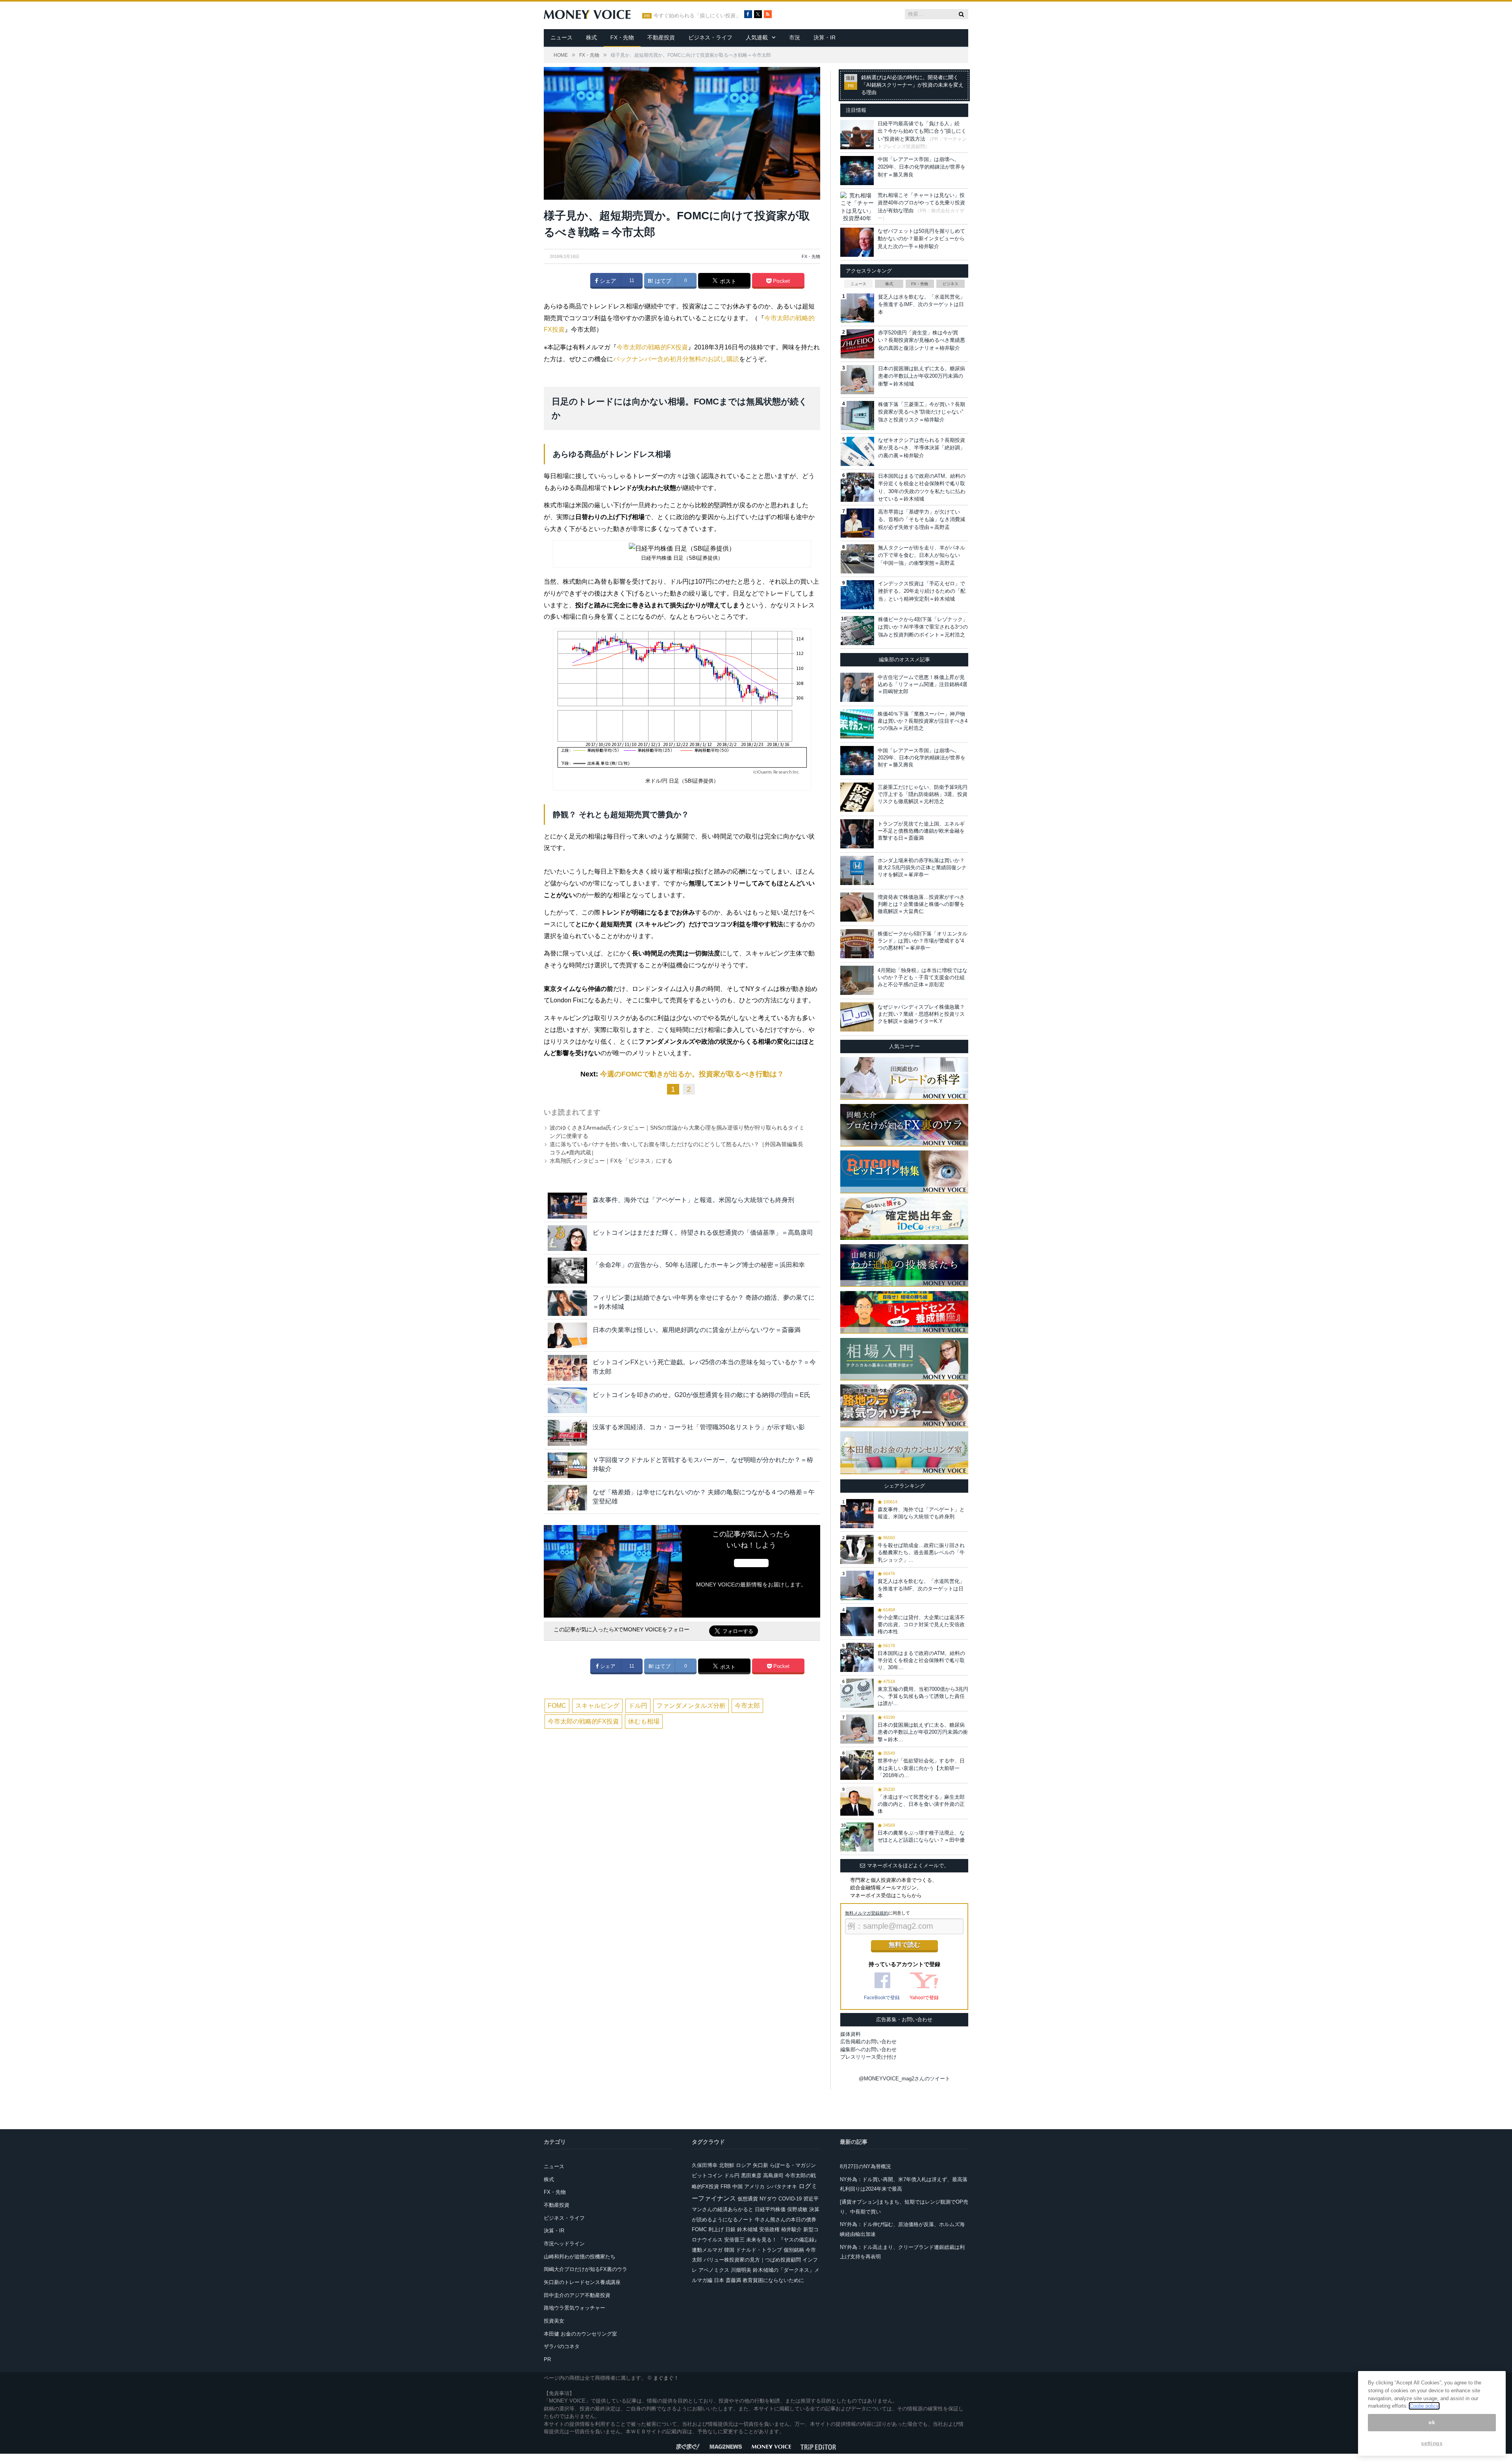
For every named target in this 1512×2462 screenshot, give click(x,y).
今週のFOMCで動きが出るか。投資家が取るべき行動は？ (692, 1074)
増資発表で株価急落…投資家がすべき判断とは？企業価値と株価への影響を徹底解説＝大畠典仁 (921, 904)
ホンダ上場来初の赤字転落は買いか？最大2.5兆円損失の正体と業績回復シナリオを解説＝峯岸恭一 (922, 867)
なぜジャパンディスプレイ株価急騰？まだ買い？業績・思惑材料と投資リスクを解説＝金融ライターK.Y (921, 1014)
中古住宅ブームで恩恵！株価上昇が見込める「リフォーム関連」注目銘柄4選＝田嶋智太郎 (923, 684)
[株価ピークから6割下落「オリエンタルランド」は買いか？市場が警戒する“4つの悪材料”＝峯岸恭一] (857, 944)
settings (1432, 2443)
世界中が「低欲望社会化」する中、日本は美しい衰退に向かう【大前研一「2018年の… (921, 1768)
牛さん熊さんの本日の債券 (786, 2220)
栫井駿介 (791, 2229)
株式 (591, 37)
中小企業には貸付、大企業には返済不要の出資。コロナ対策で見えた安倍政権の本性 (921, 1624)
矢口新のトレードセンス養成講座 (582, 2282)
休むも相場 (644, 1721)
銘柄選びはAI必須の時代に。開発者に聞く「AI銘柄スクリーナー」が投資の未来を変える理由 (912, 85)
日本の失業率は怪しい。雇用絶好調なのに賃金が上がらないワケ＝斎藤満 (697, 1330)
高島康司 (773, 2175)
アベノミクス (714, 2270)
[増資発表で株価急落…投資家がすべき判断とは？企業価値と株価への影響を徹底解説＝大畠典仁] (857, 907)
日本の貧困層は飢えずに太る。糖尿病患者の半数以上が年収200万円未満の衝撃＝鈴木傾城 (922, 376)
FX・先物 (622, 37)
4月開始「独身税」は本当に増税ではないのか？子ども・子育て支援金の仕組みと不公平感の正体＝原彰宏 (923, 977)
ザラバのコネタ (562, 2346)
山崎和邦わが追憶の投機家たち (580, 2257)
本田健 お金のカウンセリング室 (580, 2334)
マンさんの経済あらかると (723, 2209)
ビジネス (951, 284)
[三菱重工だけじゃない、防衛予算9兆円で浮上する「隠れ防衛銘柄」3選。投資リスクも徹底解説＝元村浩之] (857, 797)
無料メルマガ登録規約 (867, 1913)
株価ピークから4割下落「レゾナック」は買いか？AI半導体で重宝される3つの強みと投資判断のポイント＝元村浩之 (923, 627)
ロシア (744, 2165)
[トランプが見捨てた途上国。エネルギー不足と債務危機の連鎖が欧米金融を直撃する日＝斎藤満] (857, 834)
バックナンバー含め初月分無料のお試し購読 (676, 359)
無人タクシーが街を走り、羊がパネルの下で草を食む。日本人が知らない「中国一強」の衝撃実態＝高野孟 (922, 555)
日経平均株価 (770, 2209)
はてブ (662, 281)
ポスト (727, 281)
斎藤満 (733, 2280)
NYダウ (768, 2199)
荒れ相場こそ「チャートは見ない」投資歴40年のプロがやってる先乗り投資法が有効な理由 (921, 203)
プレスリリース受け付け (868, 2057)
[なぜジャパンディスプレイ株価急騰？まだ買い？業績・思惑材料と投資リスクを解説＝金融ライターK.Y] (857, 1017)
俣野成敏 (797, 2209)
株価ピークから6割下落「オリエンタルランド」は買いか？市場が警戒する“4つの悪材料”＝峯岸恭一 (923, 941)
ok (1432, 2422)
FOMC (557, 1706)
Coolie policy (1424, 2406)
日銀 (730, 2229)
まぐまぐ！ (666, 2378)
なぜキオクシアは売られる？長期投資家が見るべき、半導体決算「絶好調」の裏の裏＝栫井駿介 (922, 448)
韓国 (729, 2250)
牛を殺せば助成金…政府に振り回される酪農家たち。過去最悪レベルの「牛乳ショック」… (921, 1552)
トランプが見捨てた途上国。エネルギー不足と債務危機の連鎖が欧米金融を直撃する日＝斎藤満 (921, 831)
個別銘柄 (794, 2250)
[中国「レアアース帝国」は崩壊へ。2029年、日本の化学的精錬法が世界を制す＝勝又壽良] (857, 761)
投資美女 (554, 2321)
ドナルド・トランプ (759, 2250)
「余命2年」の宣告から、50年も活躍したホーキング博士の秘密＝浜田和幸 (699, 1265)
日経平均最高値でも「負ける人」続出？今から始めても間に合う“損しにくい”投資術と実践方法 (922, 131)
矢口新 (761, 2165)
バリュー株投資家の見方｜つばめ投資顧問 (752, 2260)
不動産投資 (661, 37)
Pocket (781, 281)
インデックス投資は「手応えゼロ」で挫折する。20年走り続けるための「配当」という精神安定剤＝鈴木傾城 (922, 591)
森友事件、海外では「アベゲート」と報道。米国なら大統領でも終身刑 (693, 1200)
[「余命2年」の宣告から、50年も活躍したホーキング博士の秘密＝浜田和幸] (567, 1270)
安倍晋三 (734, 2240)
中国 (737, 2186)
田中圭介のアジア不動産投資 (577, 2295)
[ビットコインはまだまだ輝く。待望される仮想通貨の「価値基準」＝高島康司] (567, 1238)
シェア (607, 281)
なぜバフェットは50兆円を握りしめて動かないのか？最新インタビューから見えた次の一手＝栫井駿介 (921, 239)
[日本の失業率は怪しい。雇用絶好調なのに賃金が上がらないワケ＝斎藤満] (567, 1335)
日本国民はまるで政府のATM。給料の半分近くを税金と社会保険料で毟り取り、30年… (921, 1660)
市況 (795, 37)
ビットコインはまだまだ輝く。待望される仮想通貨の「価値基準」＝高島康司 (703, 1233)
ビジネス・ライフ (710, 37)
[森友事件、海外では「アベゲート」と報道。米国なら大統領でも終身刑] (567, 1205)
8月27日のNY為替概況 (865, 2166)
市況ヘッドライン (564, 2244)
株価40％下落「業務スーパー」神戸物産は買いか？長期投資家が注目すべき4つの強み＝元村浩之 (923, 721)
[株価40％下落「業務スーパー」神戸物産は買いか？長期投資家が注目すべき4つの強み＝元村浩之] (857, 724)
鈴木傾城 (747, 2229)
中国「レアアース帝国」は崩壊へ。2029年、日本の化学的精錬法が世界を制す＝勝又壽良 (922, 167)
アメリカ (754, 2186)
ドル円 (638, 1706)
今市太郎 (747, 1706)
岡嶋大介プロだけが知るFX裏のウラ (586, 2269)
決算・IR (825, 37)
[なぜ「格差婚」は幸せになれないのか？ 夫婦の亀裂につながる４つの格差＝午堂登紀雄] (567, 1498)
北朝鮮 (727, 2165)
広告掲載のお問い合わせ (868, 2042)
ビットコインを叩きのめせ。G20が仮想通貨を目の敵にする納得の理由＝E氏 (701, 1395)
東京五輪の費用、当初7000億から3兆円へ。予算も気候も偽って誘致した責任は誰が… (923, 1696)
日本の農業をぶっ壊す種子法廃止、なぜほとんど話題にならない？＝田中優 (921, 1836)
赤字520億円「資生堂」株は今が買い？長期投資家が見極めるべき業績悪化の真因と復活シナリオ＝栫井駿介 (922, 340)
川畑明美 (741, 2270)
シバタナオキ (782, 2186)
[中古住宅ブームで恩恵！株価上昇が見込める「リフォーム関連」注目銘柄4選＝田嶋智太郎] (857, 687)
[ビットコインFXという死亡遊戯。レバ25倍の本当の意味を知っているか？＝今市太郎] (567, 1368)
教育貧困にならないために (773, 2280)
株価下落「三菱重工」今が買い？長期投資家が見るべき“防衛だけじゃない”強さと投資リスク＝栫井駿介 (922, 412)
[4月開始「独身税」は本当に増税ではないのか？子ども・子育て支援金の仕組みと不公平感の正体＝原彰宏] (857, 980)
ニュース (561, 37)
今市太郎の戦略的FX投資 (652, 347)
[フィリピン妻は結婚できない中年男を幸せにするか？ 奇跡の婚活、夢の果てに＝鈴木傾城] (567, 1303)
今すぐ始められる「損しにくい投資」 (697, 16)
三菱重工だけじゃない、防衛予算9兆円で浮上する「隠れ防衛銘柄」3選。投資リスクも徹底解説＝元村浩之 (923, 794)
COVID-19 (790, 2199)
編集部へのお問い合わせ (868, 2049)
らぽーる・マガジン (793, 2165)
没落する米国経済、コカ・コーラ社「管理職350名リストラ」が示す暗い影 (699, 1427)
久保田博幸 (705, 2165)
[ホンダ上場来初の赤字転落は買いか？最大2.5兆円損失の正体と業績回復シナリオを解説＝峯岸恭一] (857, 870)
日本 (719, 2280)
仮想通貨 (748, 2199)
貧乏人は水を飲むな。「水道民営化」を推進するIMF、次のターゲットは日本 (922, 304)
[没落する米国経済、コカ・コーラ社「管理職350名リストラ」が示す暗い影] (567, 1433)
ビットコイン (707, 2175)
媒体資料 (850, 2034)
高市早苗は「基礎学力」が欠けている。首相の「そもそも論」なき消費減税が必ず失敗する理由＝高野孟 (922, 519)
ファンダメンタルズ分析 (691, 1706)
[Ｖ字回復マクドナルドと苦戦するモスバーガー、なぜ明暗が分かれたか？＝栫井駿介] (567, 1465)
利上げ (716, 2229)
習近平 (811, 2199)
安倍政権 (769, 2229)
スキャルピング (597, 1706)
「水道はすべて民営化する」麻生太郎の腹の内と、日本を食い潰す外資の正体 (921, 1804)
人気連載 (757, 37)
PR (547, 2359)
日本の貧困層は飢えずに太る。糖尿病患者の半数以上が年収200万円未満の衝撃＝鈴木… (923, 1732)
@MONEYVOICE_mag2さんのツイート (904, 2079)
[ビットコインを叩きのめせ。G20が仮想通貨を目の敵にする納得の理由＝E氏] (567, 1400)
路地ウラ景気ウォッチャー (574, 2308)
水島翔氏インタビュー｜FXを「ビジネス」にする (611, 1161)
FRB (726, 2186)
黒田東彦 (751, 2175)
